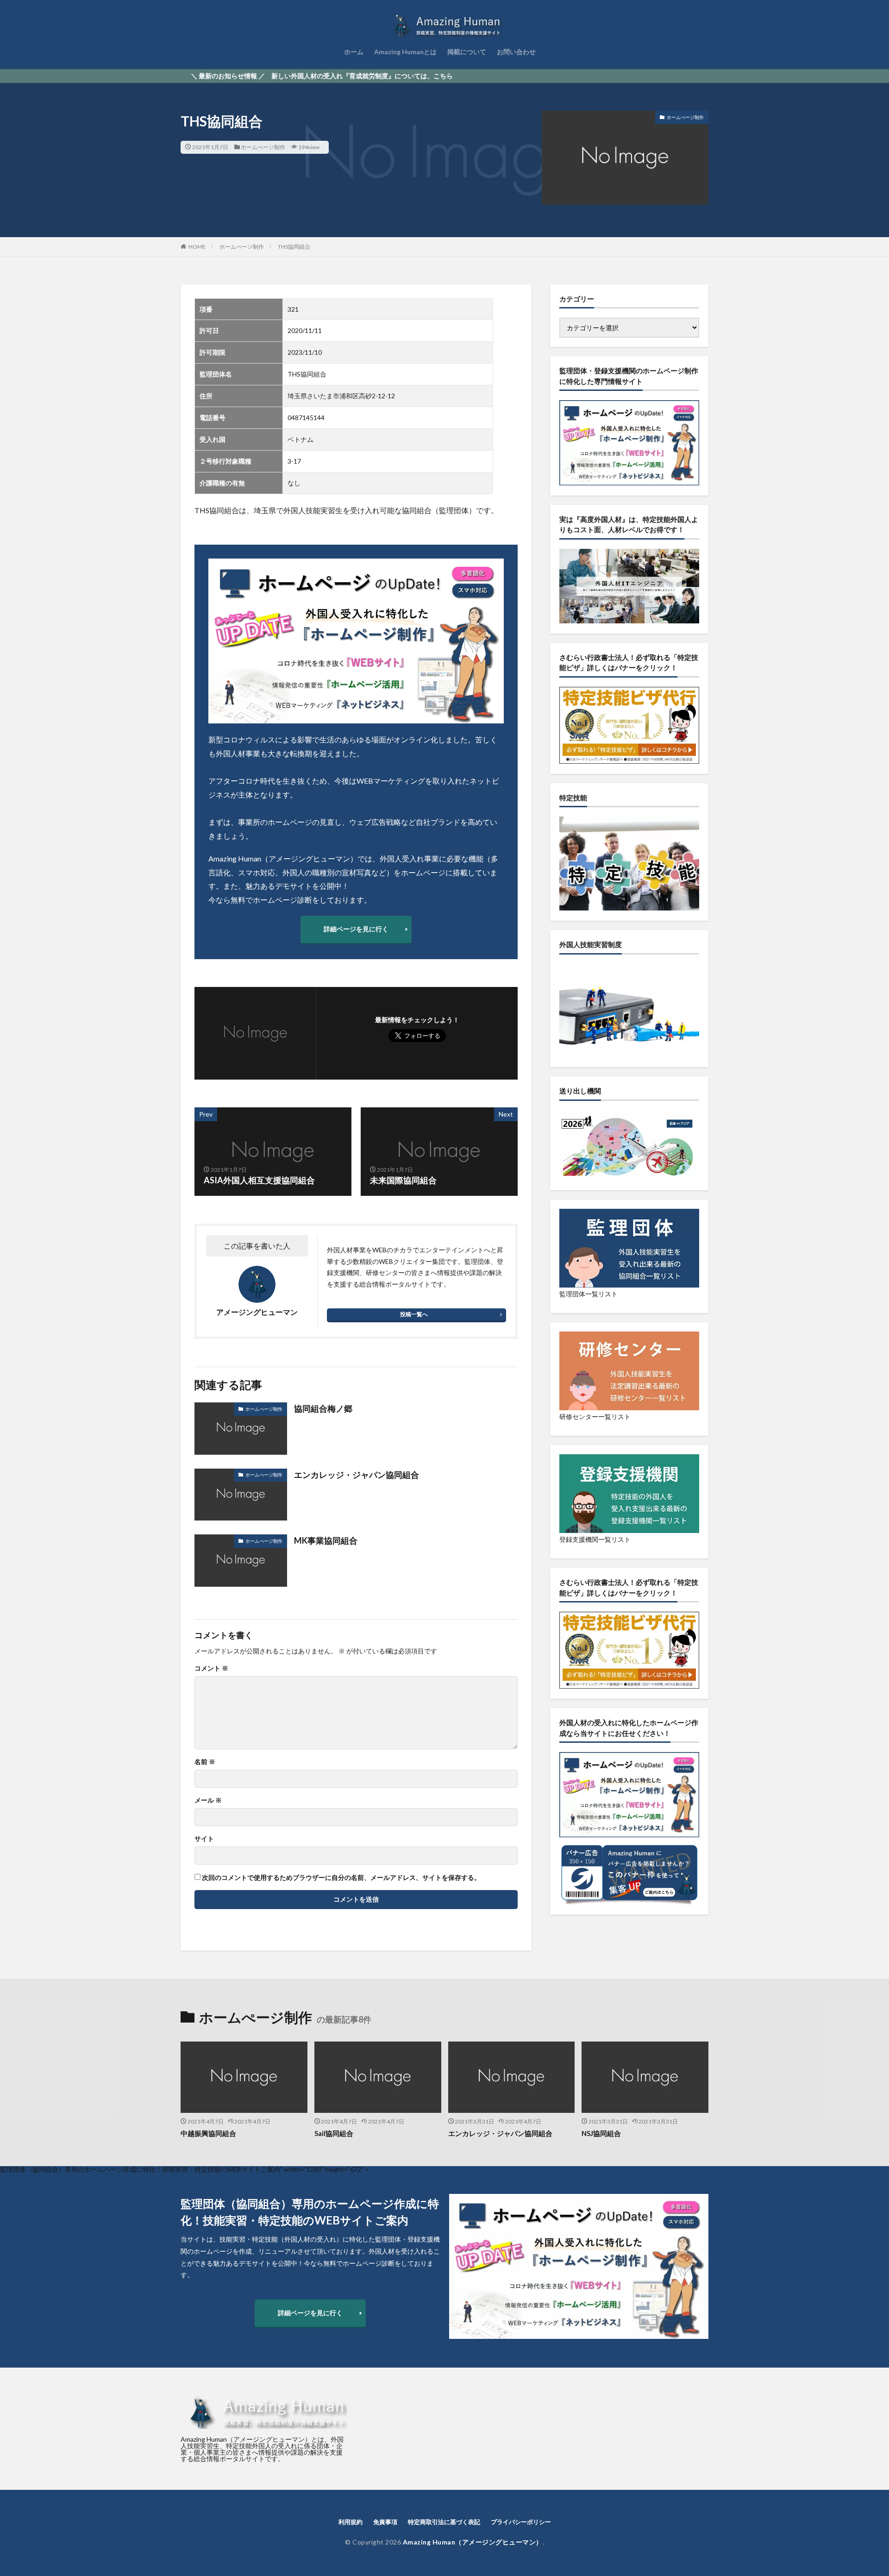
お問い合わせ (516, 52)
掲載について (467, 52)
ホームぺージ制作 (263, 147)
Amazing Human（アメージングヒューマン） (473, 2542)
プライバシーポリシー (521, 2522)
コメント (211, 1668)
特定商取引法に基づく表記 (444, 2522)
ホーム (354, 52)
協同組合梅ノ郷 (323, 1408)
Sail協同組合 (334, 2133)
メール (208, 1800)
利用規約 (351, 2522)
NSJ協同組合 (601, 2133)
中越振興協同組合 (208, 2133)
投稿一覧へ (414, 1314)
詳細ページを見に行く (356, 929)
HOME (197, 247)
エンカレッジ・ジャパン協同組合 (357, 1475)
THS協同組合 (294, 247)
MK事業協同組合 (326, 1540)
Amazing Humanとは (405, 52)
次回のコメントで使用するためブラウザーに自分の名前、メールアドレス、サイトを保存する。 (341, 1878)
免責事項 (385, 2522)
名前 (205, 1762)
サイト (204, 1839)
